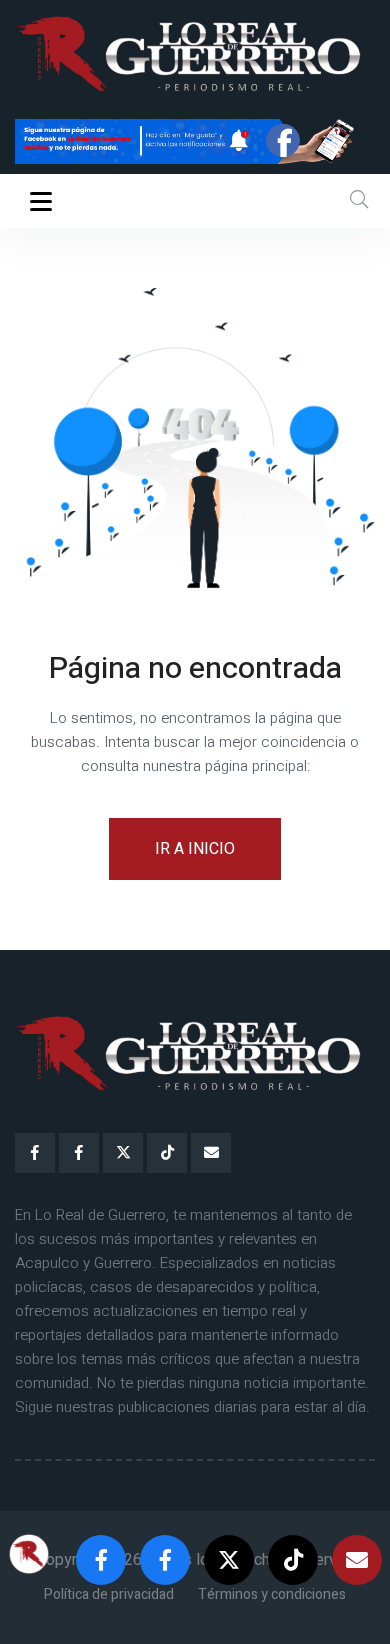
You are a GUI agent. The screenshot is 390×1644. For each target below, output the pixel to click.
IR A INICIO (195, 849)
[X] (123, 1153)
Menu (44, 201)
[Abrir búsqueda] (359, 200)
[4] (195, 140)
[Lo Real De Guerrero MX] (35, 1153)
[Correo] (211, 1153)
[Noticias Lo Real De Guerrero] (79, 1153)
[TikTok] (167, 1153)
